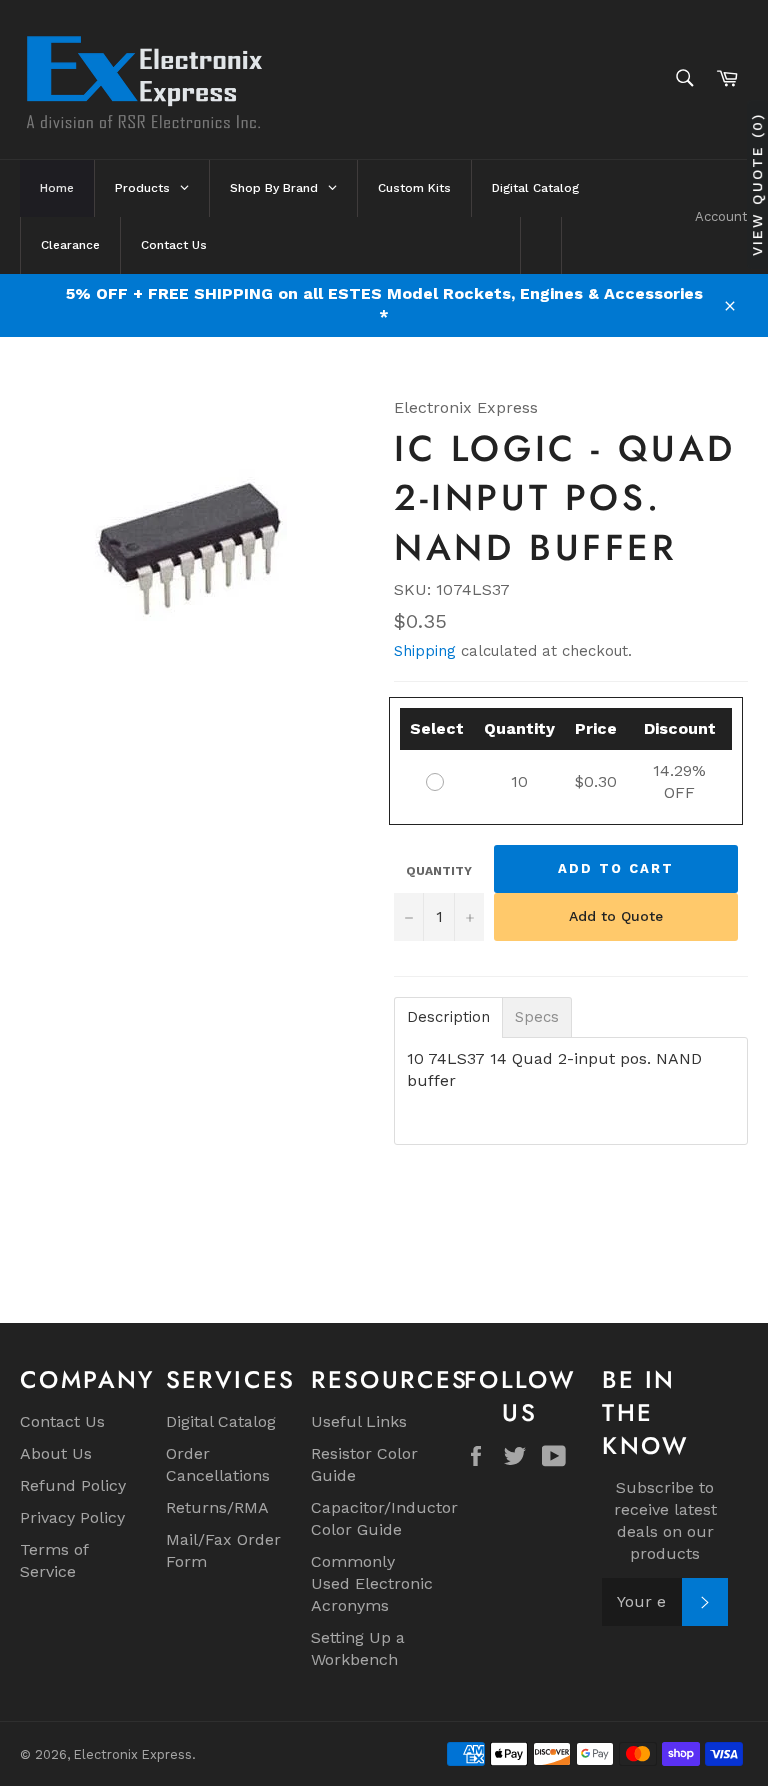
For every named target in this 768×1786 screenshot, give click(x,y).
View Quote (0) (757, 184)
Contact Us (62, 1421)
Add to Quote (616, 916)
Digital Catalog (221, 1421)
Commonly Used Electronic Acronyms (372, 1583)
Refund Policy (73, 1485)
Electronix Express (133, 1754)
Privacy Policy (72, 1517)
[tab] (448, 1017)
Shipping (425, 651)
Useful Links (359, 1421)
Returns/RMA (217, 1507)
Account (721, 216)
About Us (56, 1453)
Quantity (439, 871)
